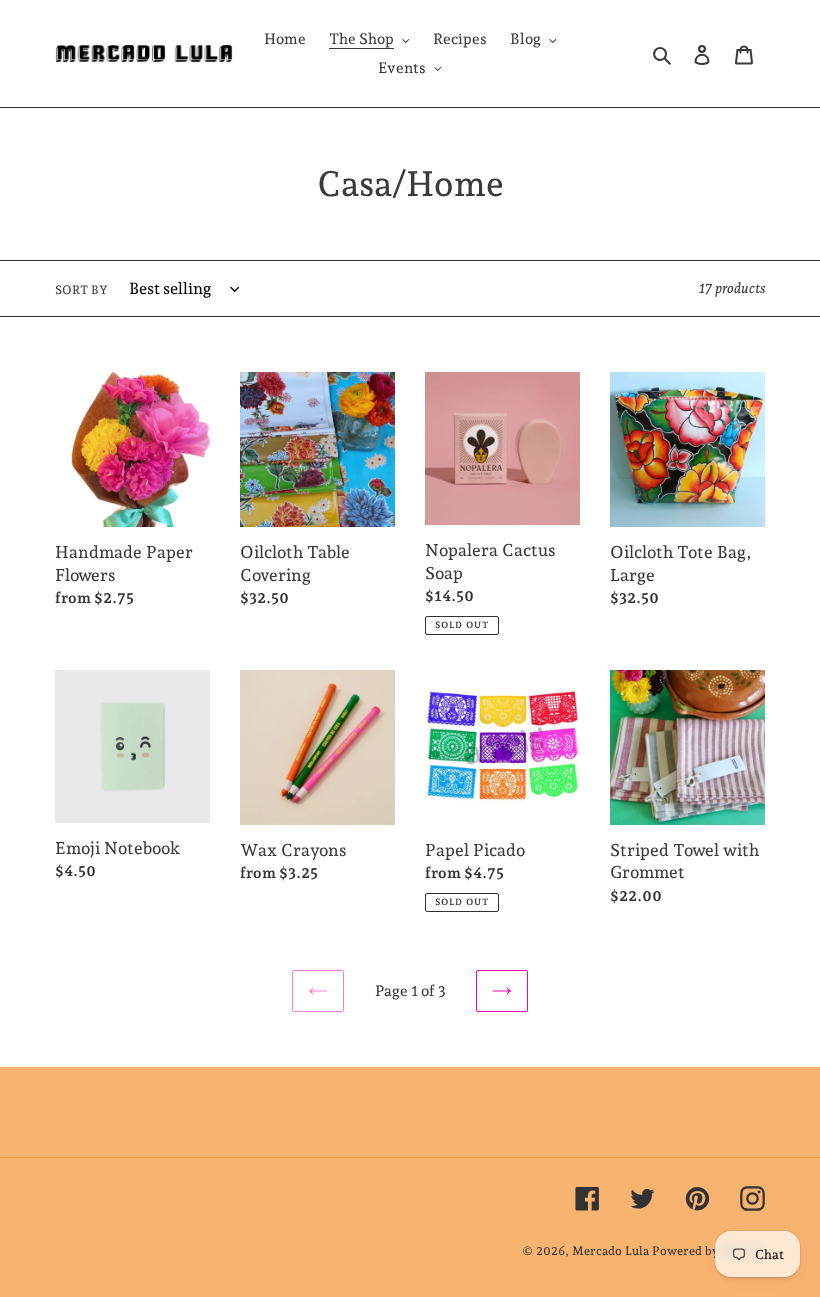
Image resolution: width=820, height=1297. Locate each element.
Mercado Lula (610, 1251)
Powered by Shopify (708, 1251)
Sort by (81, 290)
